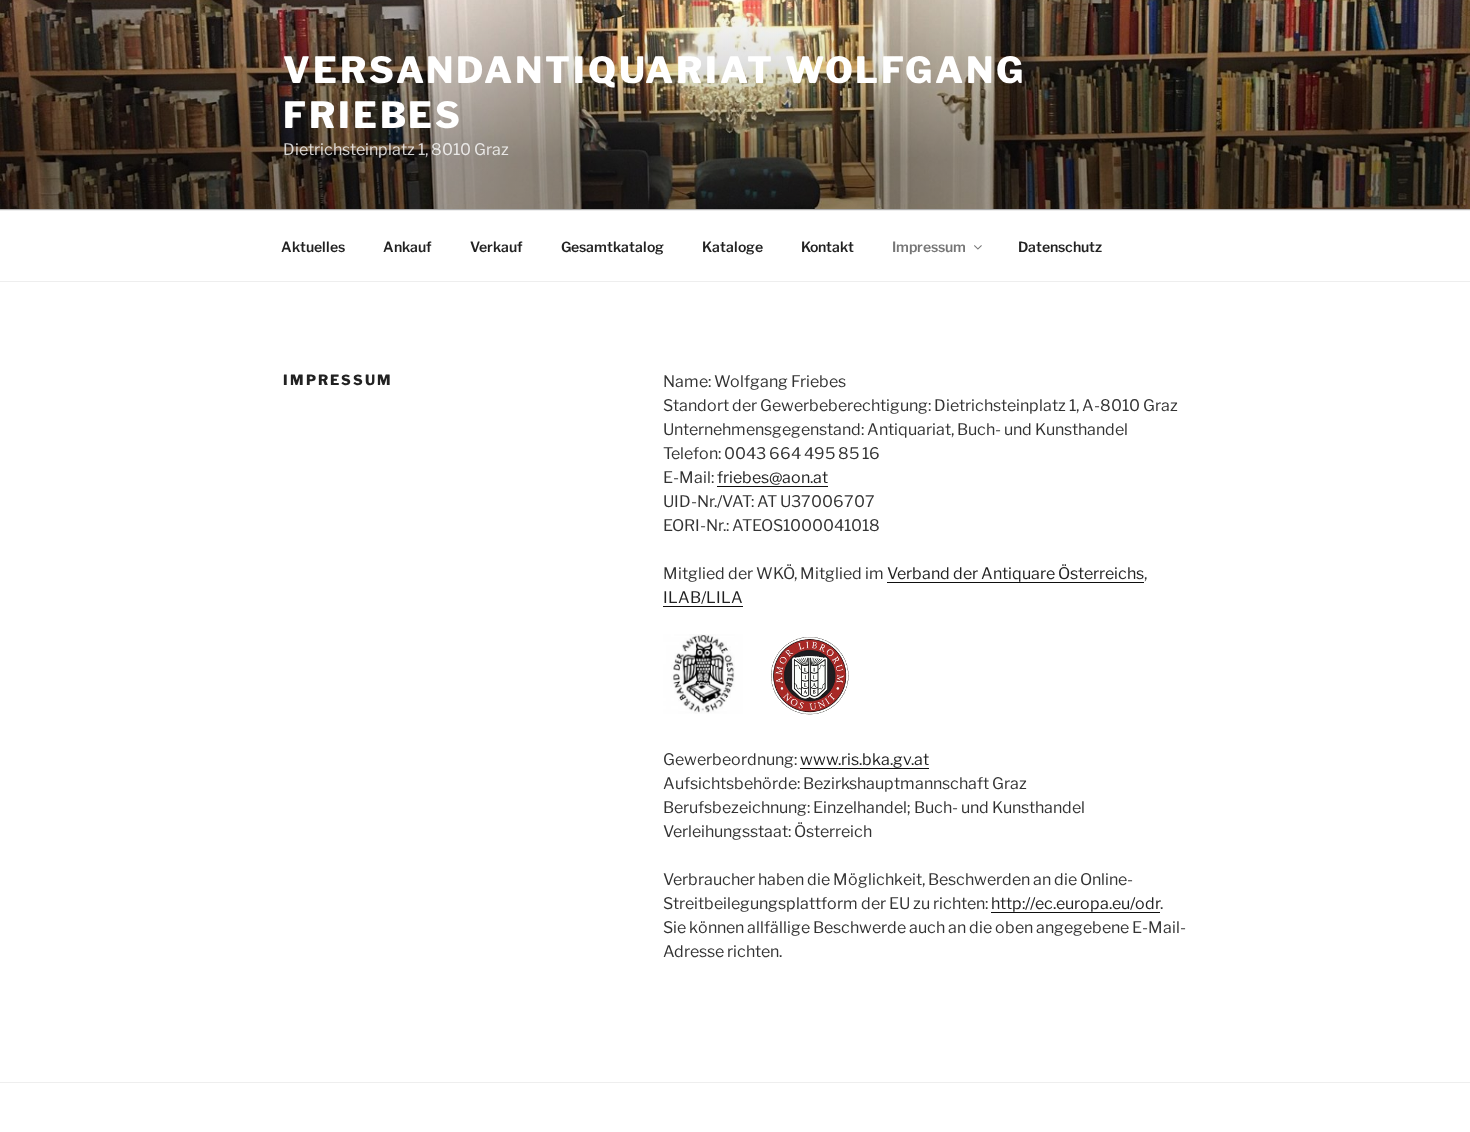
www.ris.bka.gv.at (864, 759)
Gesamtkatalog (612, 246)
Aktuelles (313, 246)
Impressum (929, 246)
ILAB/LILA (703, 597)
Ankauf (407, 246)
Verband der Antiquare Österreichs (1015, 573)
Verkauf (496, 246)
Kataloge (732, 246)
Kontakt (827, 246)
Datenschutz (1060, 246)
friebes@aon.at (772, 477)
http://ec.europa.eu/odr (1075, 903)
